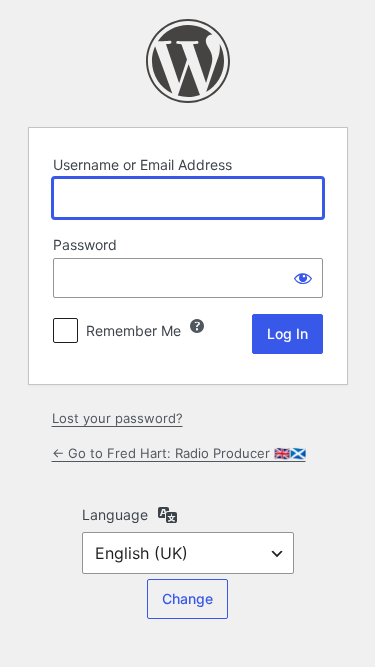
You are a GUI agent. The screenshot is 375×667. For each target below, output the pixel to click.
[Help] (197, 326)
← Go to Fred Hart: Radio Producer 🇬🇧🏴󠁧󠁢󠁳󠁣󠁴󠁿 (179, 453)
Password (85, 244)
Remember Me (133, 330)
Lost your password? (117, 418)
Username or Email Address (142, 164)
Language (115, 514)
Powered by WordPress (188, 61)
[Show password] (303, 278)
